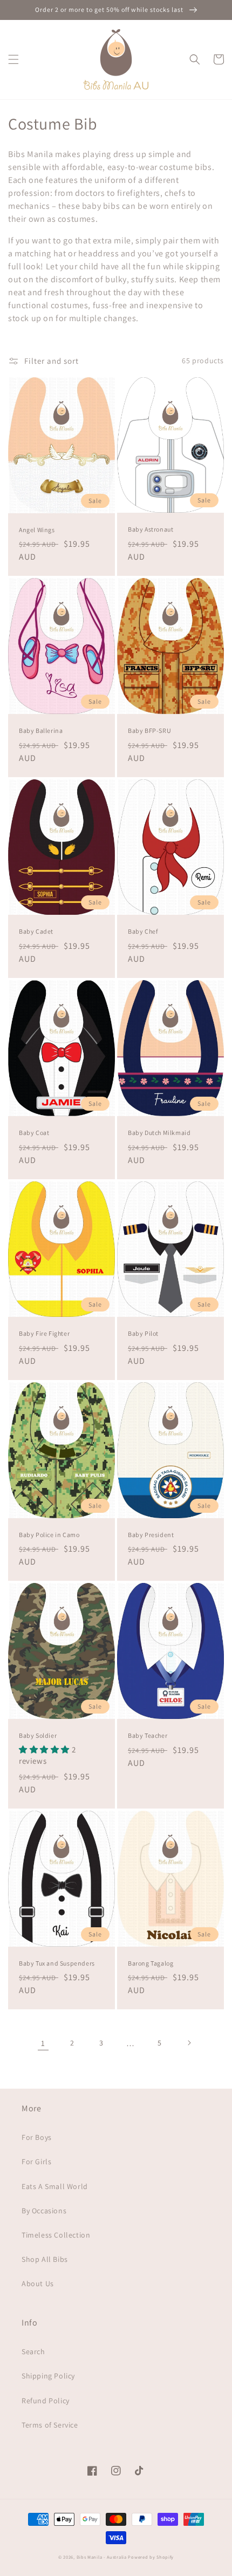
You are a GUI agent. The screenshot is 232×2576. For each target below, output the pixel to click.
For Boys (37, 2137)
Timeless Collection (56, 2235)
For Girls (36, 2162)
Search (33, 2351)
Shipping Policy (48, 2376)
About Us (38, 2283)
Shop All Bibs (45, 2259)
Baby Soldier (38, 1735)
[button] (13, 59)
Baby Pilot (143, 1333)
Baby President (151, 1535)
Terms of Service (50, 2425)
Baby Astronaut (151, 529)
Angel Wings (37, 530)
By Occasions (44, 2211)
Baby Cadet (36, 931)
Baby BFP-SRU (149, 730)
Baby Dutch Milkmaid (159, 1133)
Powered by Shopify (151, 2557)
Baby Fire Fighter (44, 1333)
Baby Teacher (148, 1735)
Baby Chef (143, 931)
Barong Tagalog (151, 1963)
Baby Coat (34, 1133)
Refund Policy (46, 2401)
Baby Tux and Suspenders (57, 1963)
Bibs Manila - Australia (102, 2557)
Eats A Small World (55, 2186)
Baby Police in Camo (49, 1535)
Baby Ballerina (41, 730)
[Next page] (189, 2043)
